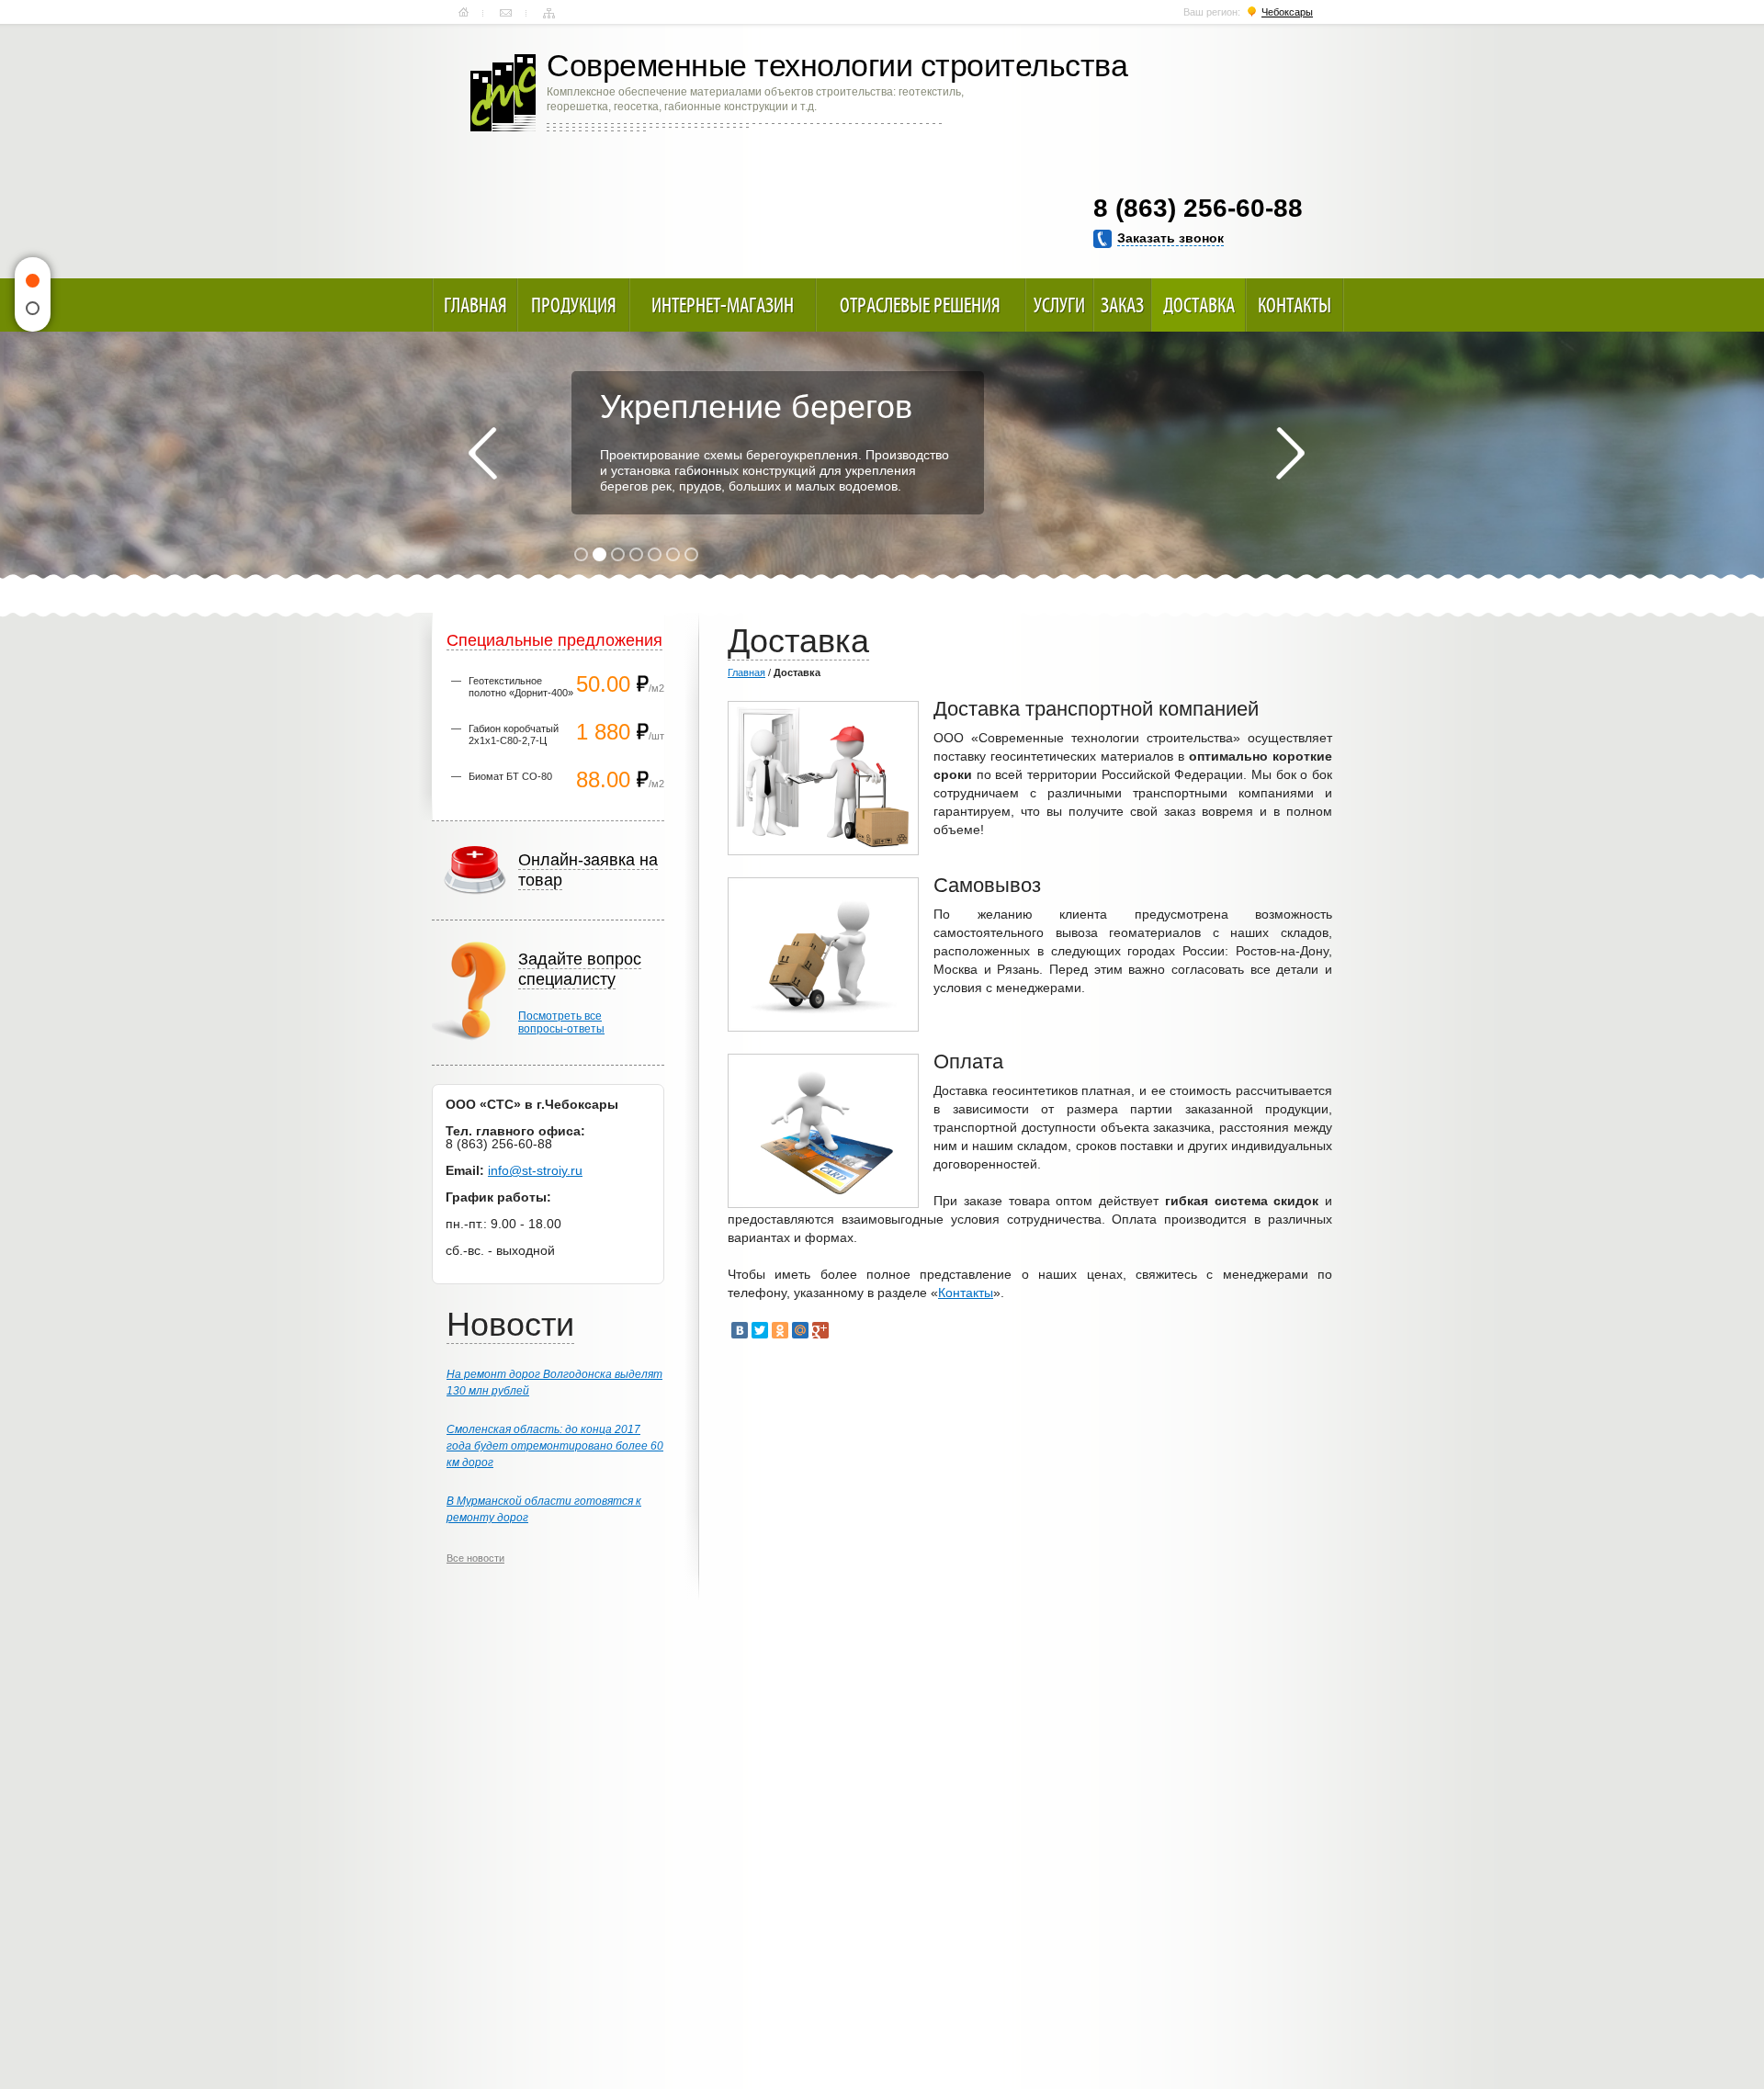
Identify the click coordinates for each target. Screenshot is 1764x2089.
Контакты (506, 13)
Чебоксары (1287, 12)
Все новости (475, 1558)
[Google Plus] (820, 1330)
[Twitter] (760, 1330)
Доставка (1199, 305)
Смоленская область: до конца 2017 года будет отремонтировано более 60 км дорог (555, 1446)
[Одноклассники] (780, 1330)
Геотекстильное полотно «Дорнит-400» (521, 687)
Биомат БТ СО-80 (510, 776)
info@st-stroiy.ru (535, 1170)
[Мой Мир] (800, 1330)
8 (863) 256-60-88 (1198, 208)
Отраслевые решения (920, 305)
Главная (464, 13)
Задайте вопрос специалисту (580, 969)
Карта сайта (549, 13)
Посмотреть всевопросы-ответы (561, 1022)
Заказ (1122, 305)
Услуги (1059, 305)
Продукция (574, 305)
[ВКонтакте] (740, 1330)
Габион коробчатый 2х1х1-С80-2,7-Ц (514, 734)
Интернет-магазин (723, 305)
